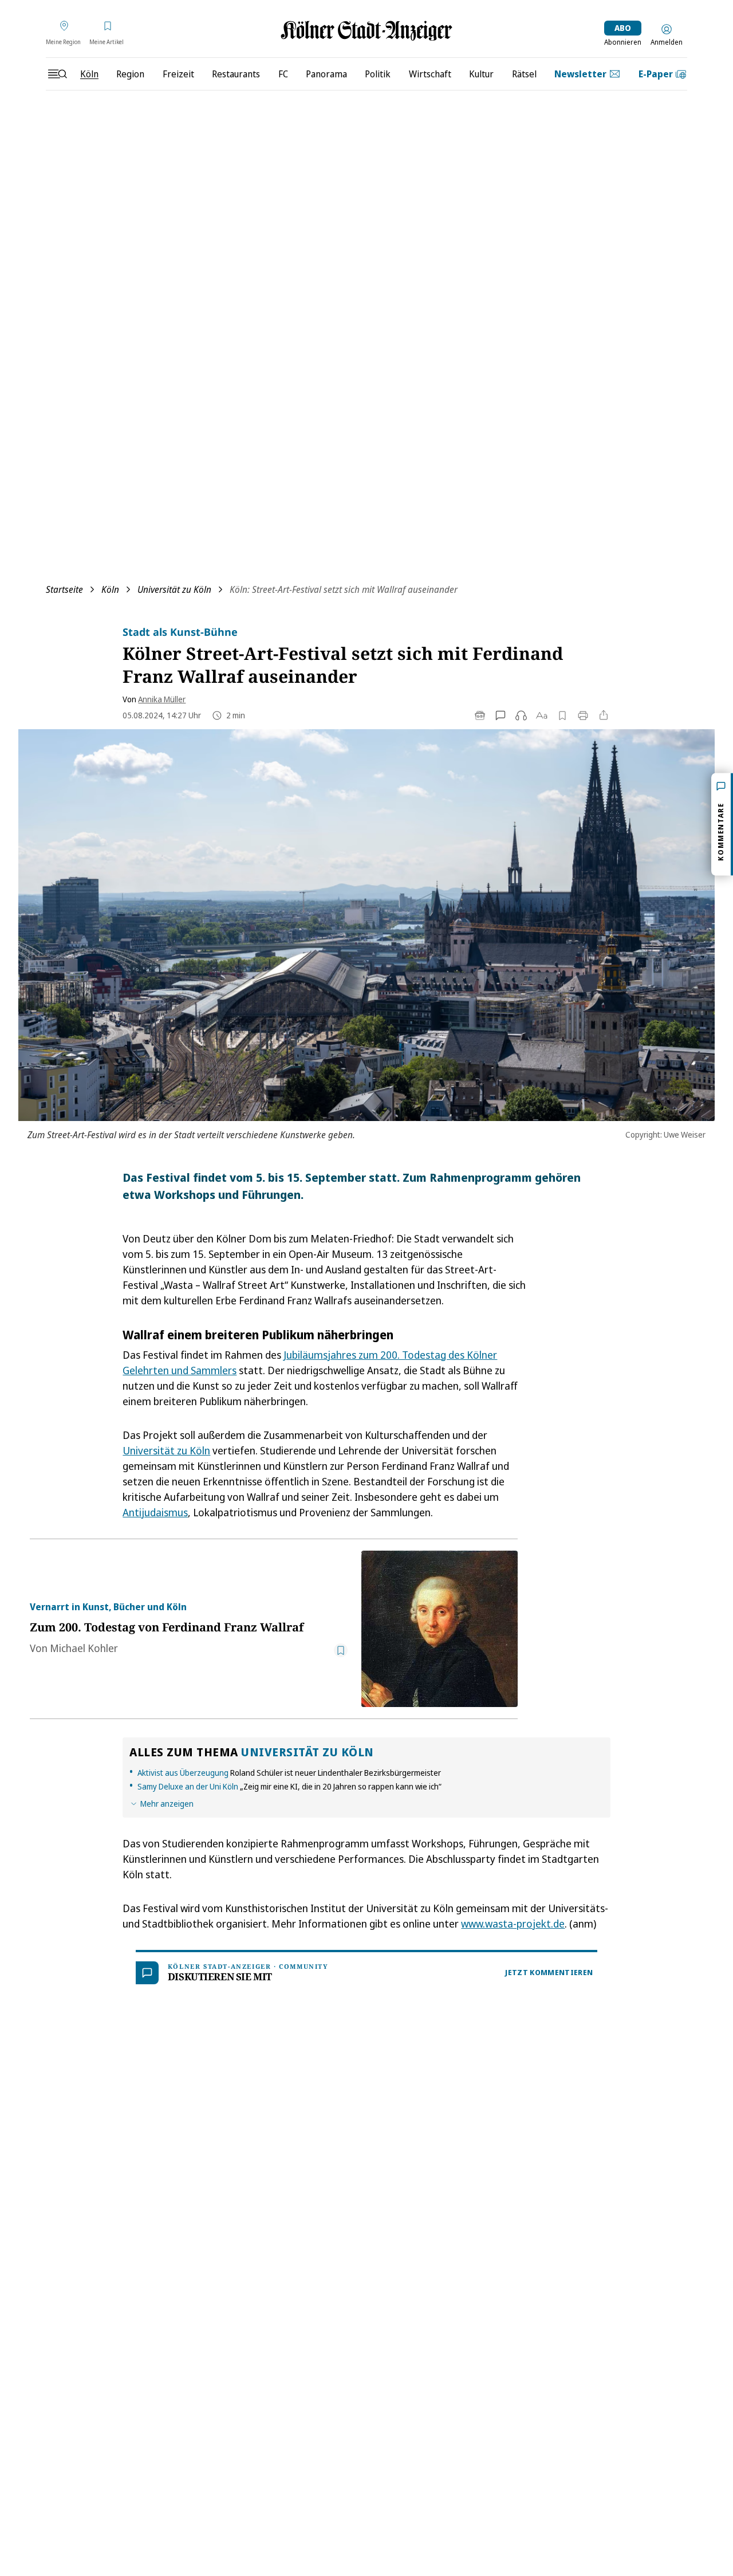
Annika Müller (162, 699)
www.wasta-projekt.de (513, 1924)
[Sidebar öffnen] (57, 74)
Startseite (64, 589)
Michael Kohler (84, 1648)
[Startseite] (366, 31)
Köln (110, 589)
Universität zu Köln (174, 589)
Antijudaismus (155, 1512)
